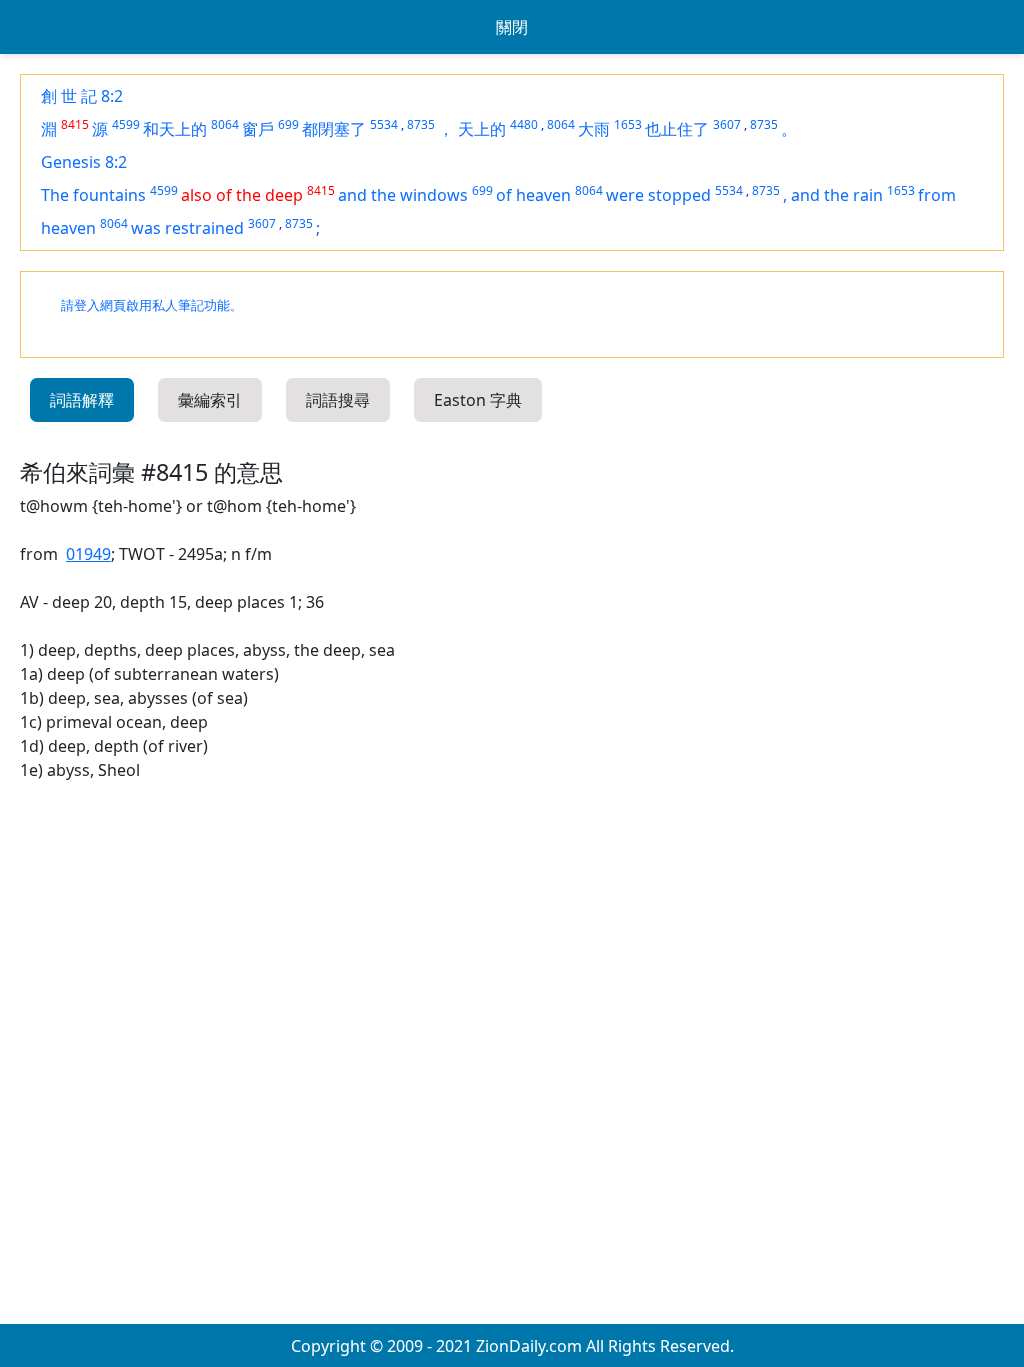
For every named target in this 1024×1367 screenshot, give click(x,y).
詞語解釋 (82, 400)
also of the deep (242, 195)
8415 (75, 124)
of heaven (533, 195)
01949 (88, 554)
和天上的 (175, 129)
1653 (628, 124)
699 (288, 124)
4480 (524, 124)
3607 (727, 124)
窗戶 (258, 129)
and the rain (837, 195)
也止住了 (677, 129)
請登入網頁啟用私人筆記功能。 (152, 305)
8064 (225, 124)
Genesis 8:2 (84, 162)
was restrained (187, 228)
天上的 (482, 129)
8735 (421, 124)
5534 (384, 124)
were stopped (658, 195)
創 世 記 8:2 (82, 96)
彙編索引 (210, 400)
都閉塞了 (334, 129)
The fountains (93, 195)
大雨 (594, 129)
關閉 (512, 27)
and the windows (403, 195)
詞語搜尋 (338, 400)
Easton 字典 (478, 400)
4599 (126, 124)
